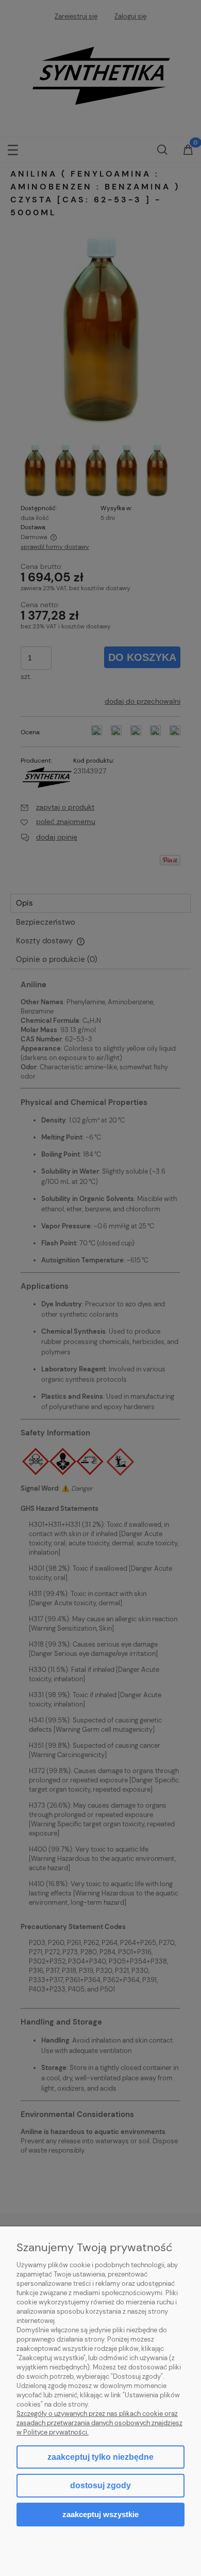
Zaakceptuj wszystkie (100, 2514)
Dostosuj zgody (100, 2485)
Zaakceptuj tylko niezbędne (100, 2457)
